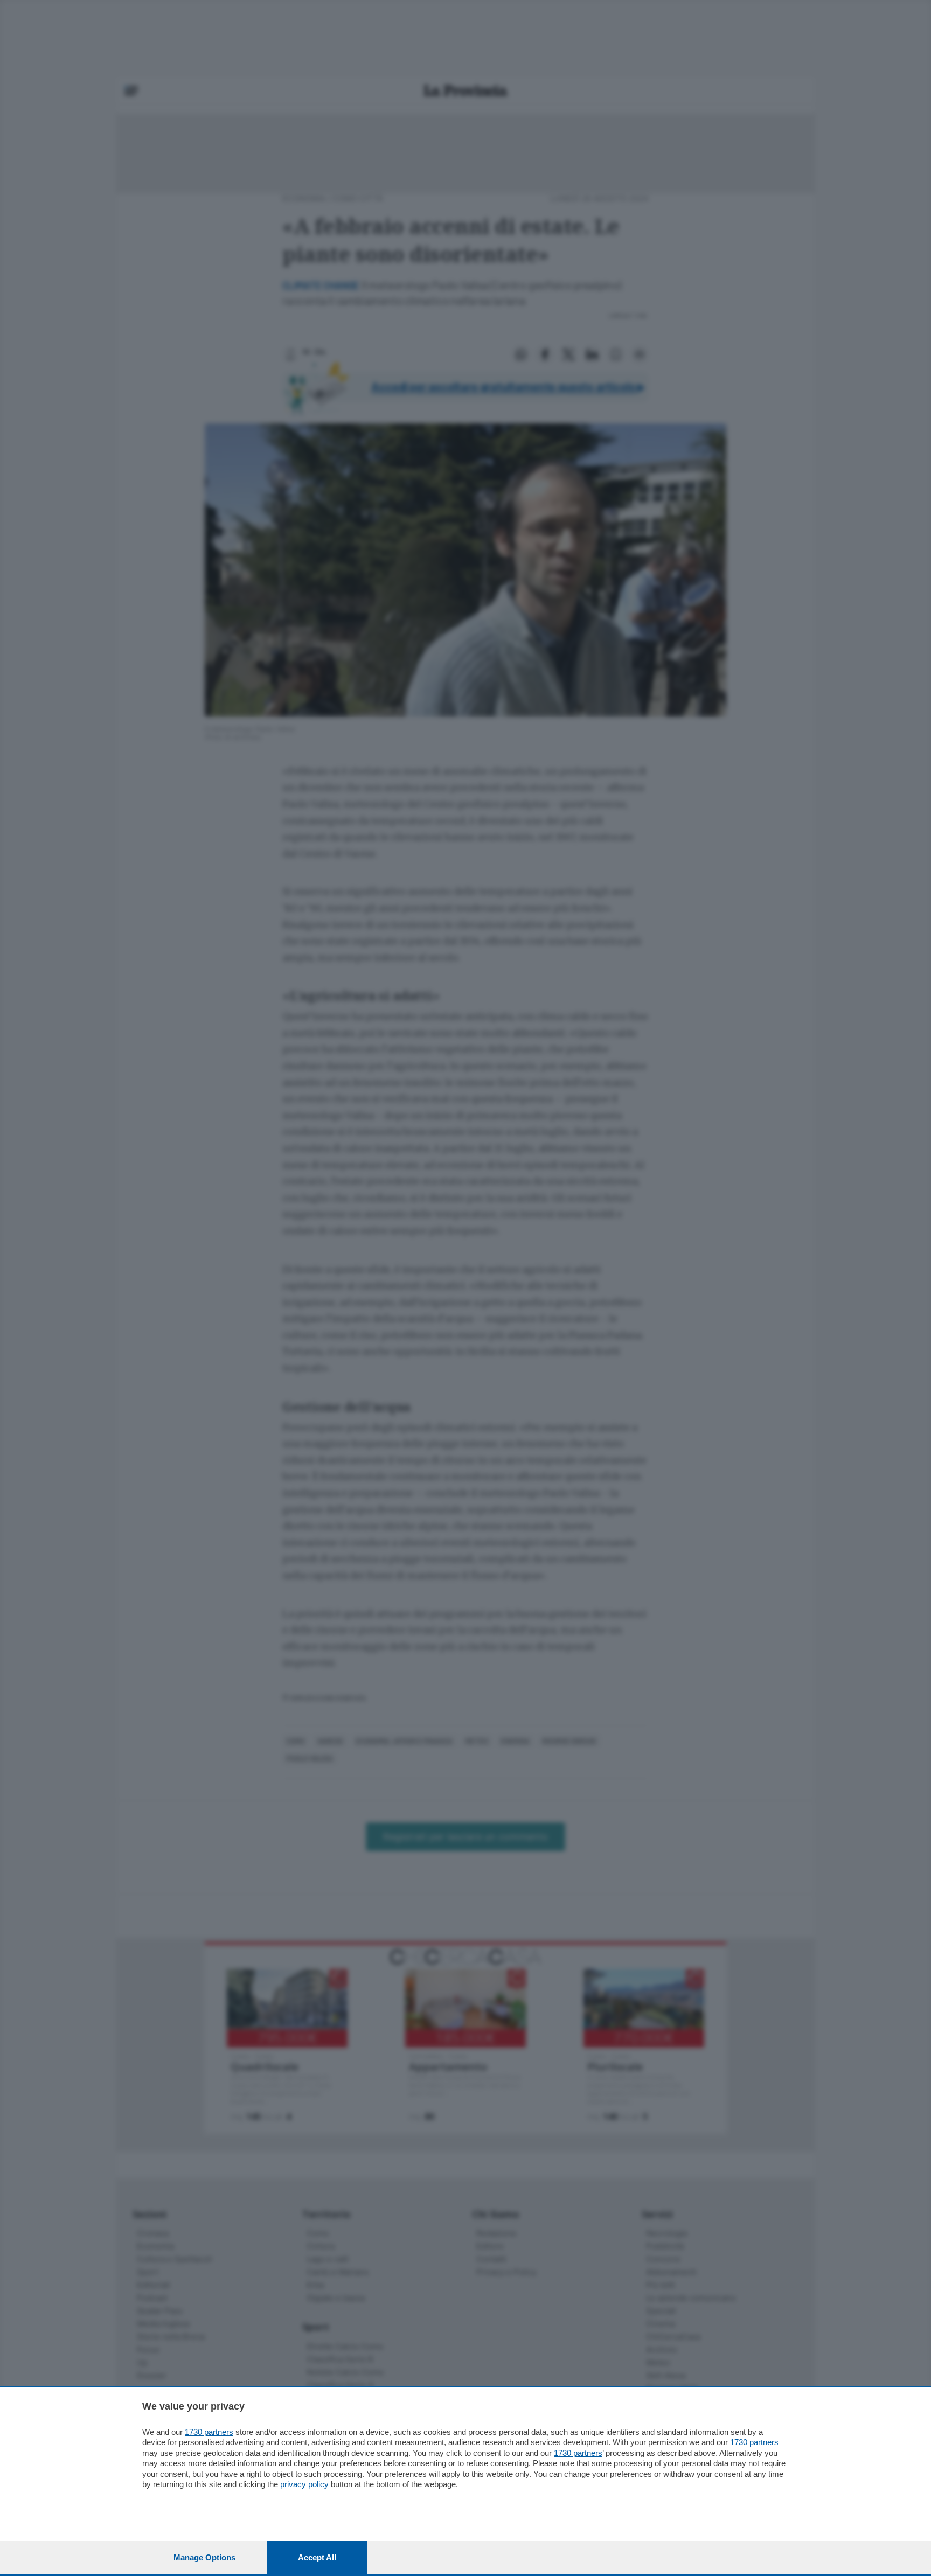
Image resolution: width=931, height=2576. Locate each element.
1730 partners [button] (209, 2432)
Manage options (204, 2557)
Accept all (317, 2557)
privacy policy (304, 2484)
